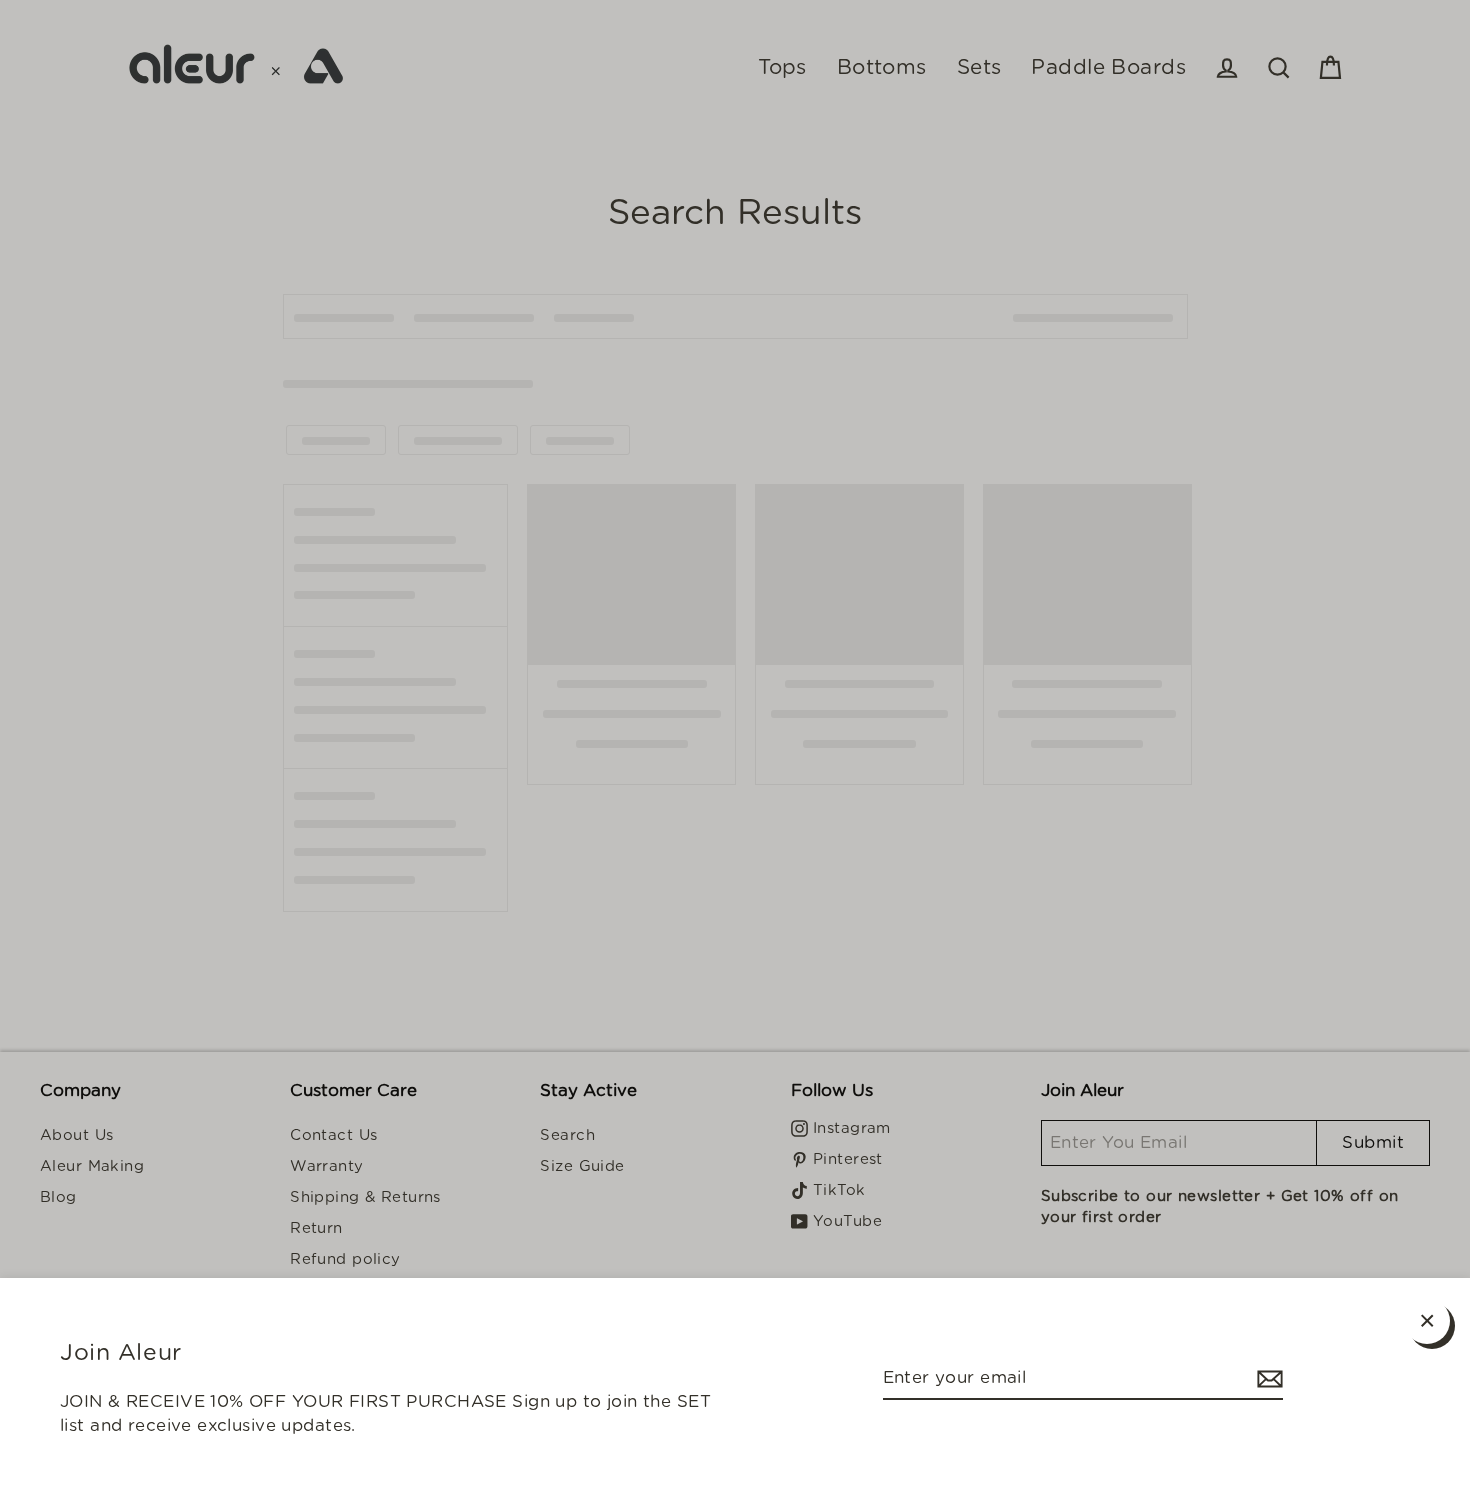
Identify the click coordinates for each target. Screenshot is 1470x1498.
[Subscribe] (1267, 1379)
